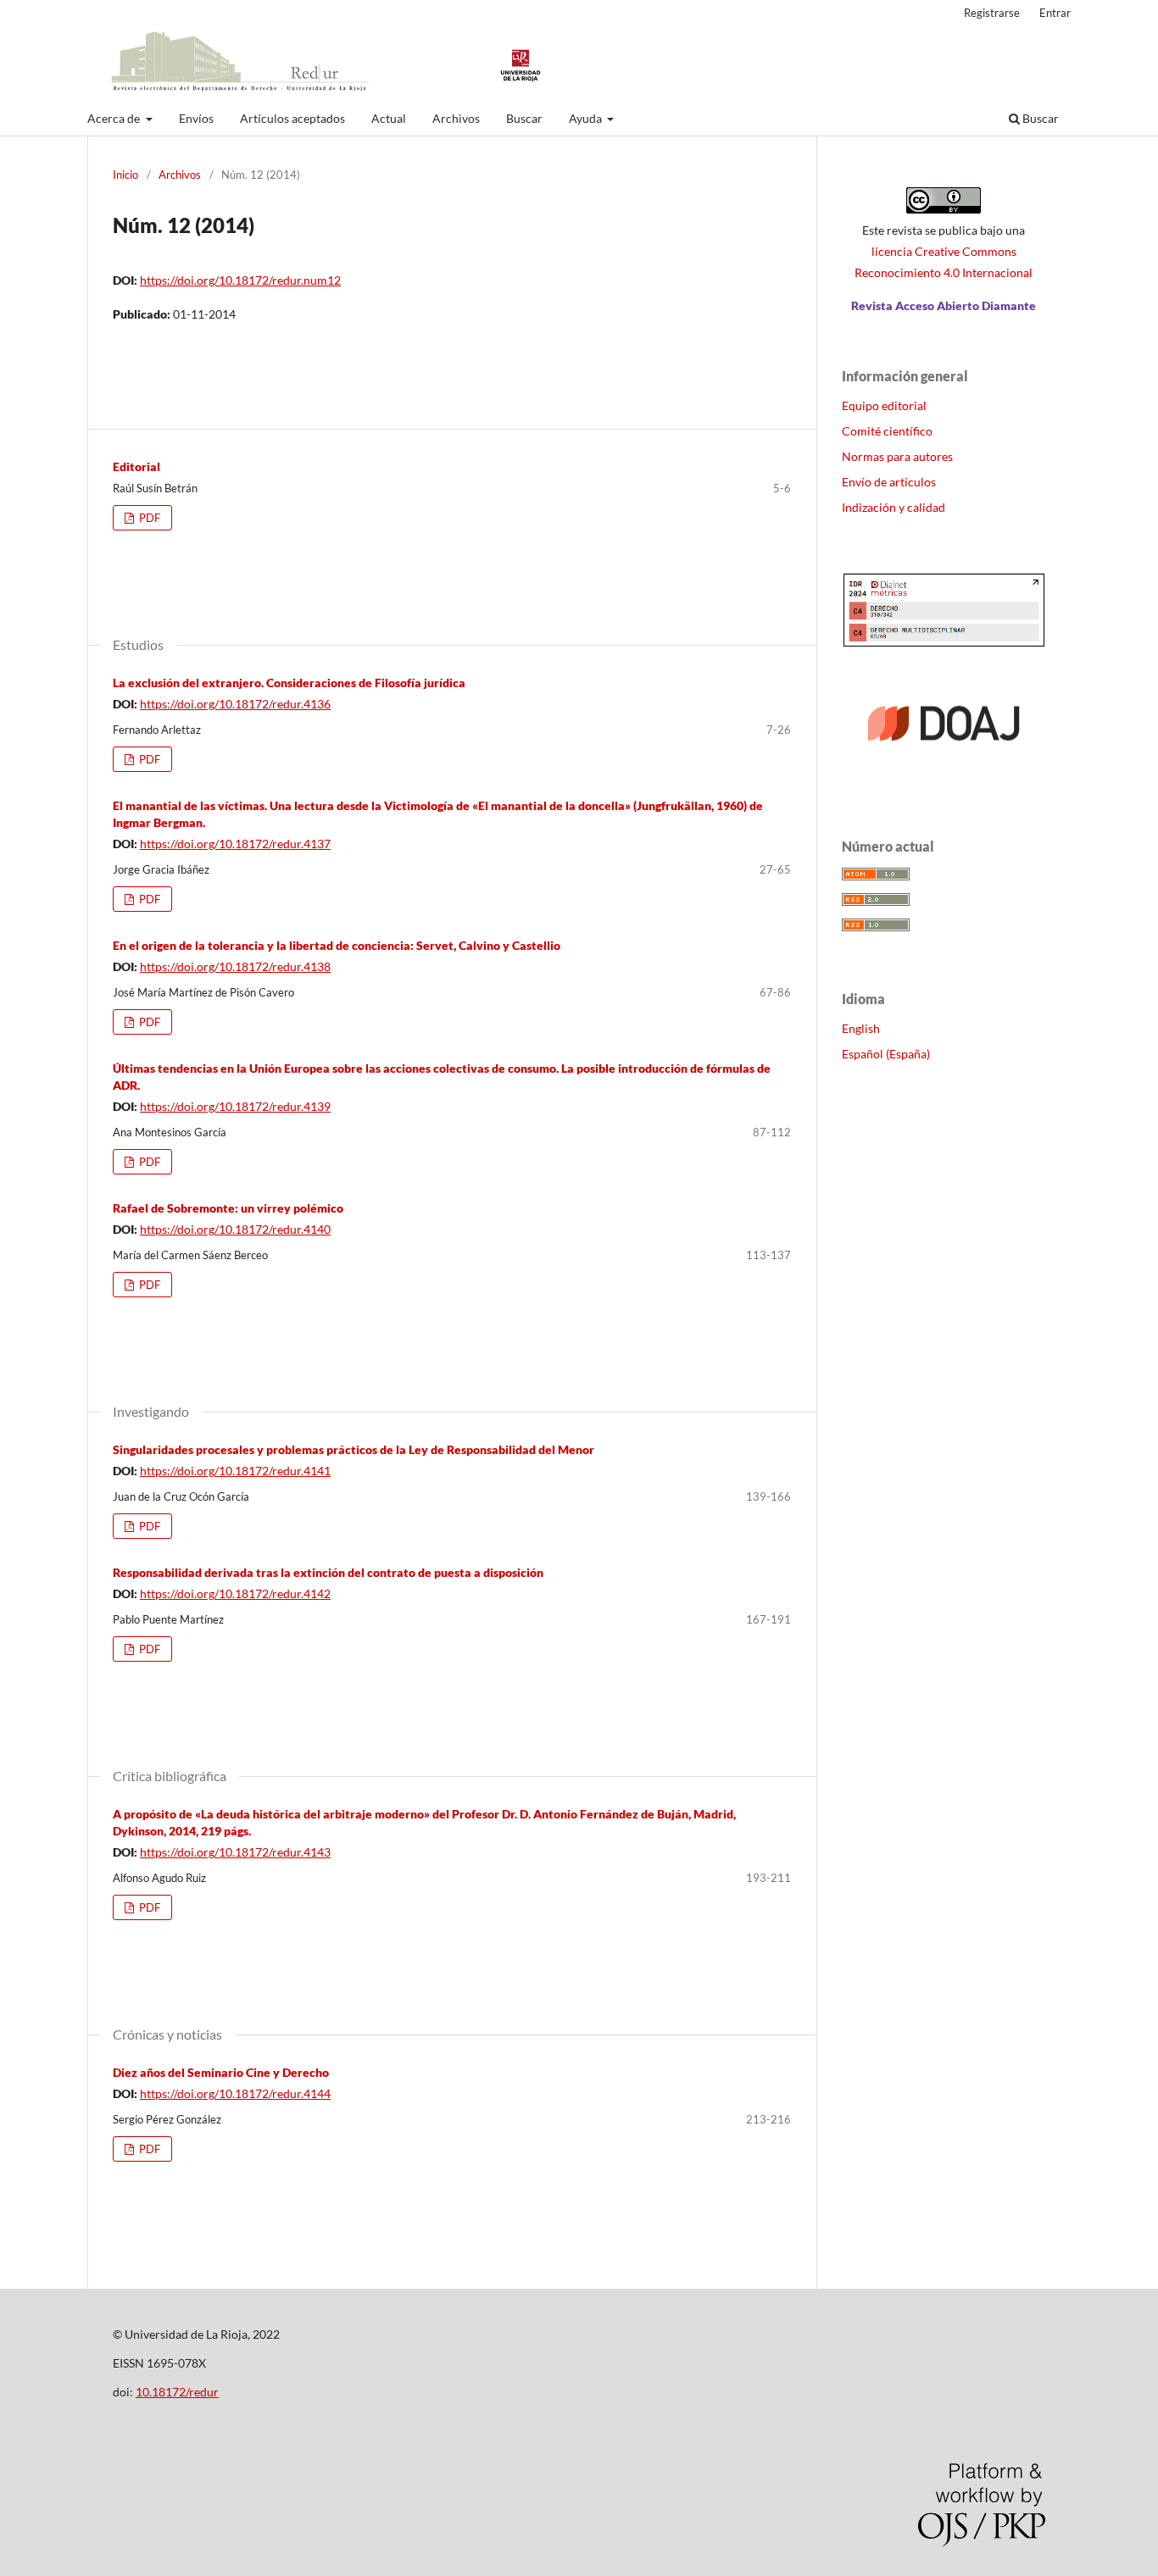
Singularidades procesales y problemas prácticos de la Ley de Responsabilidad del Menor (354, 1449)
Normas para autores (897, 456)
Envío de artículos (889, 482)
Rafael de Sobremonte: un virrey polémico (228, 1208)
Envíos (196, 118)
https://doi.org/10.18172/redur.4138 (235, 966)
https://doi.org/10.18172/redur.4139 (235, 1106)
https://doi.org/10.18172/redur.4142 (235, 1593)
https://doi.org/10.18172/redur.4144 (235, 2093)
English (861, 1028)
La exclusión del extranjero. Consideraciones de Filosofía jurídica (289, 683)
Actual (389, 118)
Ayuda (587, 118)
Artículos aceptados (292, 118)
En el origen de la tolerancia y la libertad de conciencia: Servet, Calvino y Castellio (337, 945)
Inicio (125, 175)
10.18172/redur (177, 2392)
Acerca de (115, 118)
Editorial (136, 466)
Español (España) (886, 1054)
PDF (148, 518)
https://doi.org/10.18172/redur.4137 (235, 844)
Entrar (1055, 13)
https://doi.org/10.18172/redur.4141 (235, 1471)
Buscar (524, 118)
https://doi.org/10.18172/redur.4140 (235, 1229)
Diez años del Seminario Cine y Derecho (221, 2072)
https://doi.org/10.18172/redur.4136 (235, 704)
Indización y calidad (894, 507)
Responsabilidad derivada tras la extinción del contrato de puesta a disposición (328, 1572)
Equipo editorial (884, 405)
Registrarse (992, 13)
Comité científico (887, 431)
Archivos (456, 118)
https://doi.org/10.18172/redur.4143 (235, 1852)
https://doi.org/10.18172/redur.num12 (240, 280)
